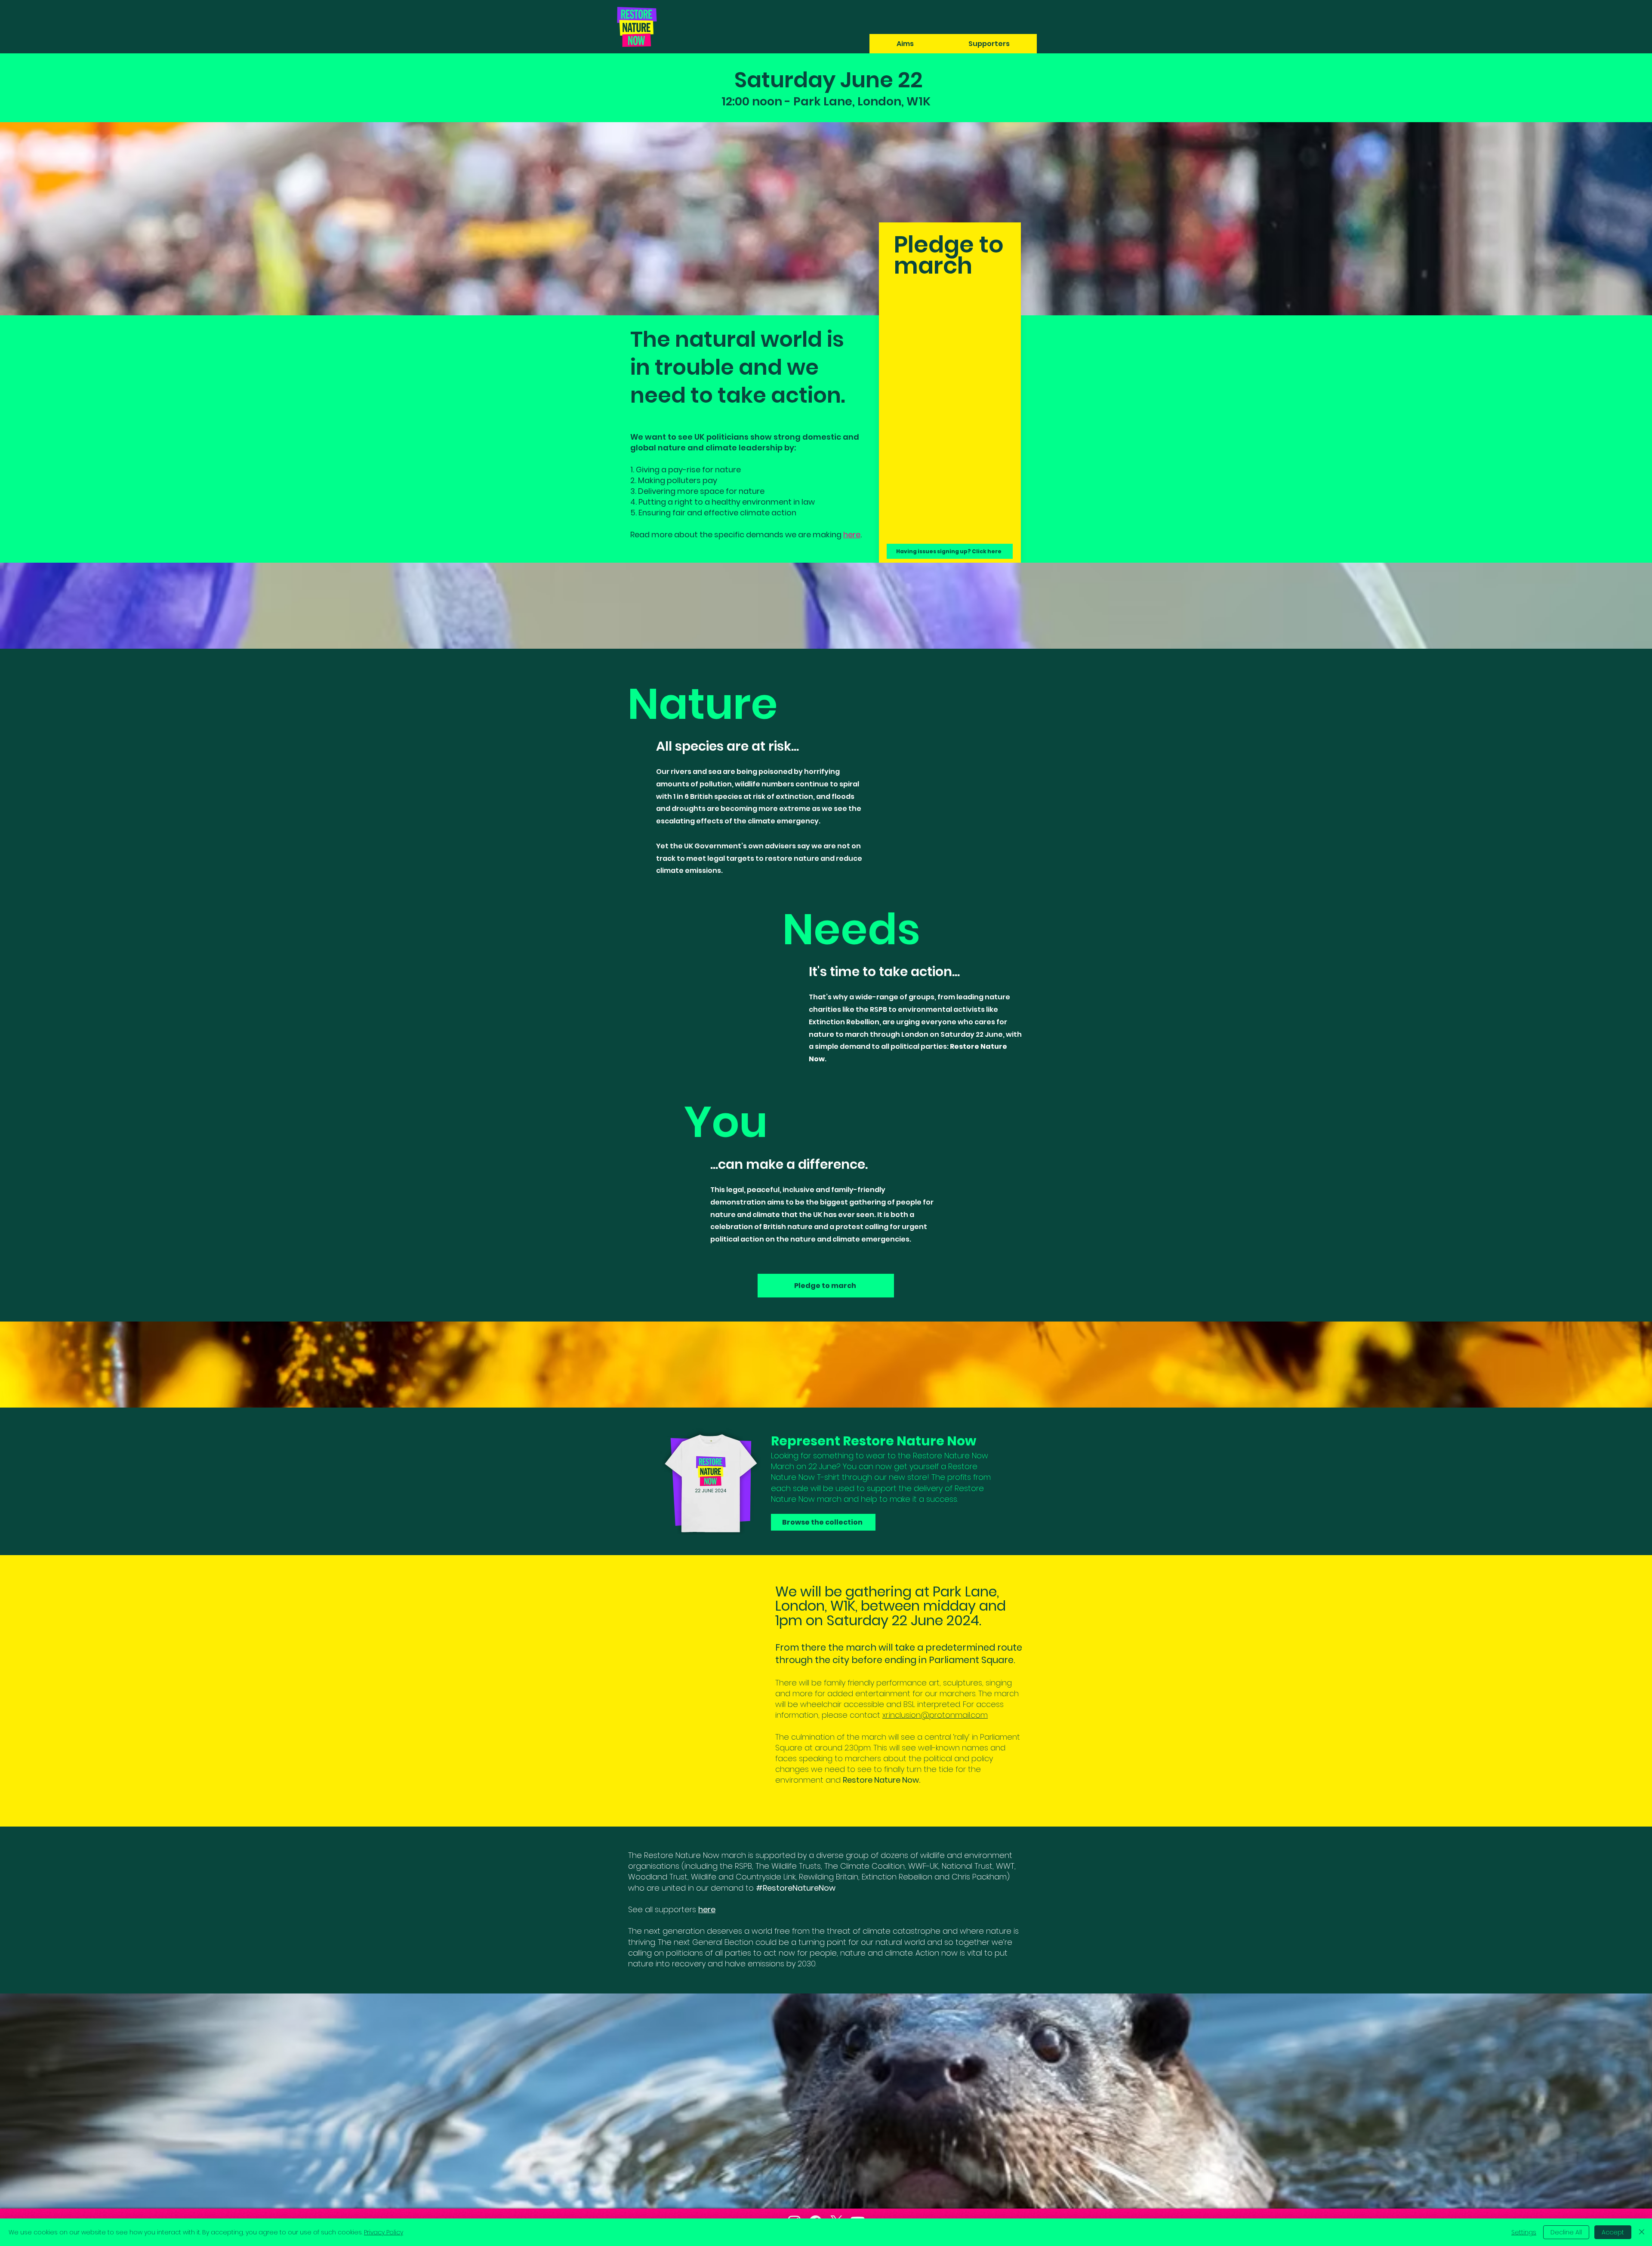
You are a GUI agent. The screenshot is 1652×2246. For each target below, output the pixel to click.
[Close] (1642, 2232)
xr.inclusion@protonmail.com (935, 1715)
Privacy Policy (384, 2232)
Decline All (1566, 2232)
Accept (1613, 2232)
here (852, 535)
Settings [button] (1524, 2232)
